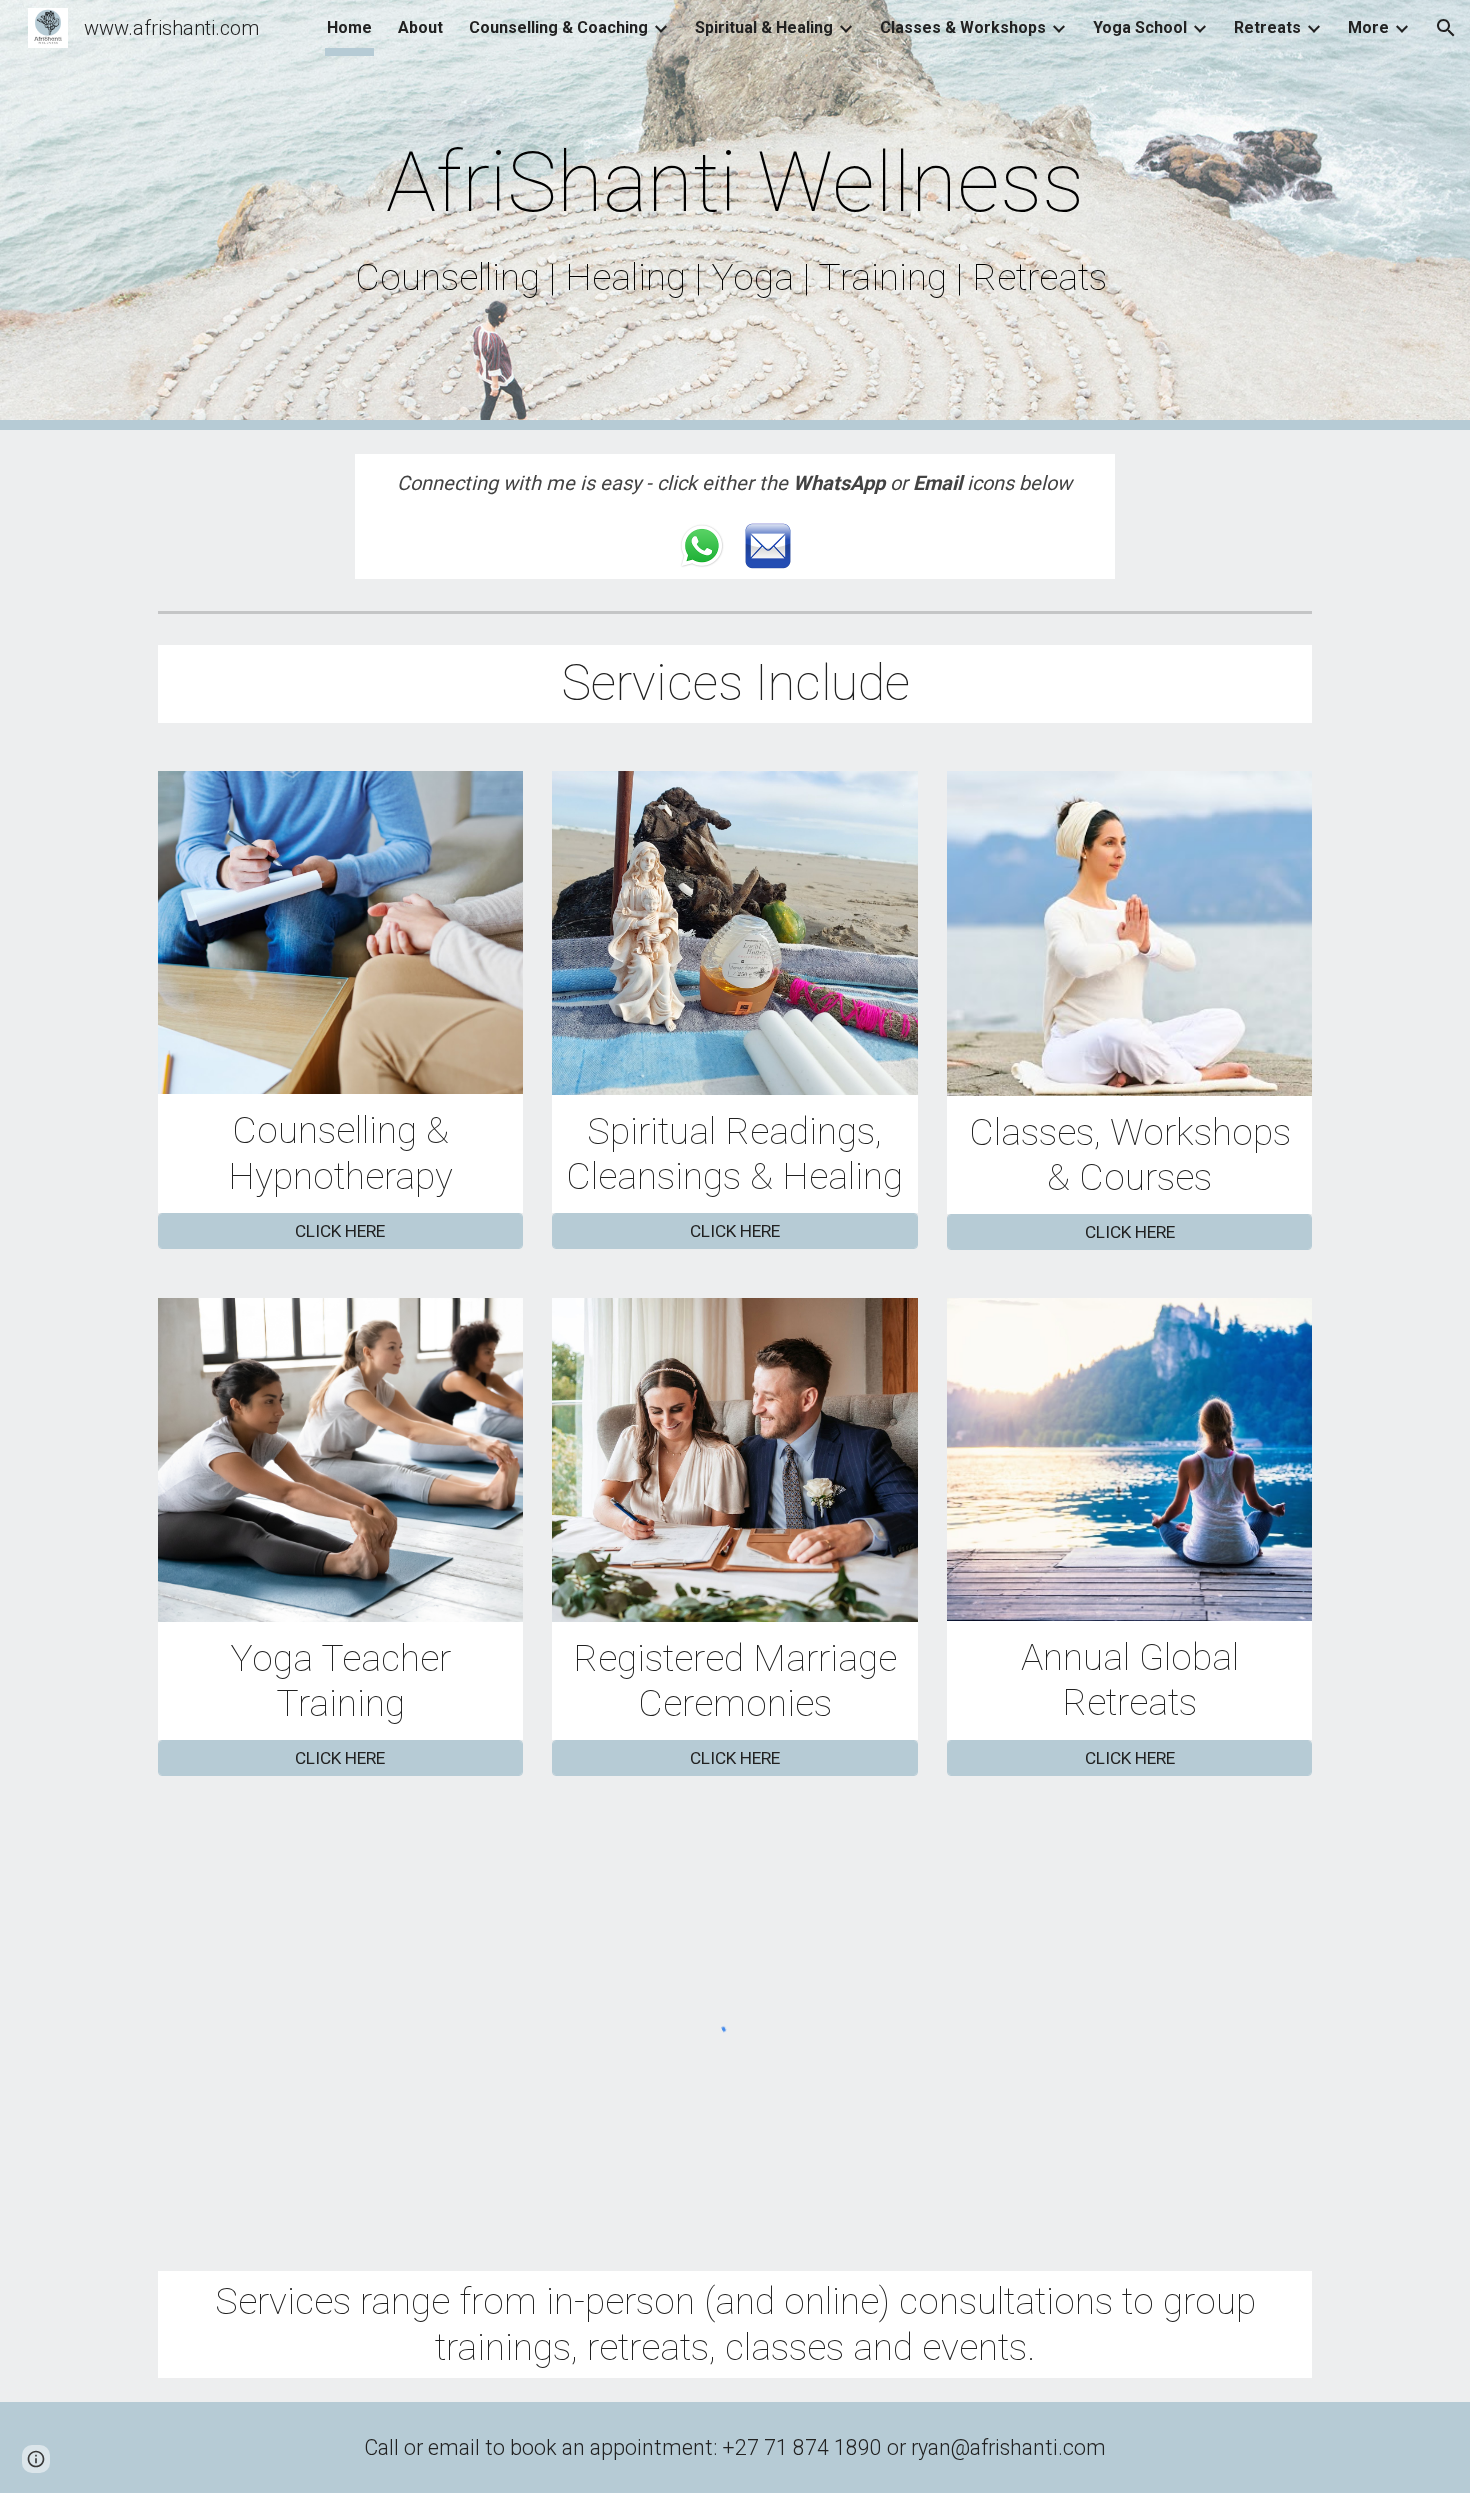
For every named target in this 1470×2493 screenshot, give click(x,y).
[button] (1446, 28)
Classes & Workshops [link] (963, 27)
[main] (735, 214)
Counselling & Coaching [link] (558, 27)
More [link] (1368, 27)
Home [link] (349, 27)
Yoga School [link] (1140, 27)
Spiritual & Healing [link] (764, 27)
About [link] (420, 27)
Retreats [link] (1267, 27)
